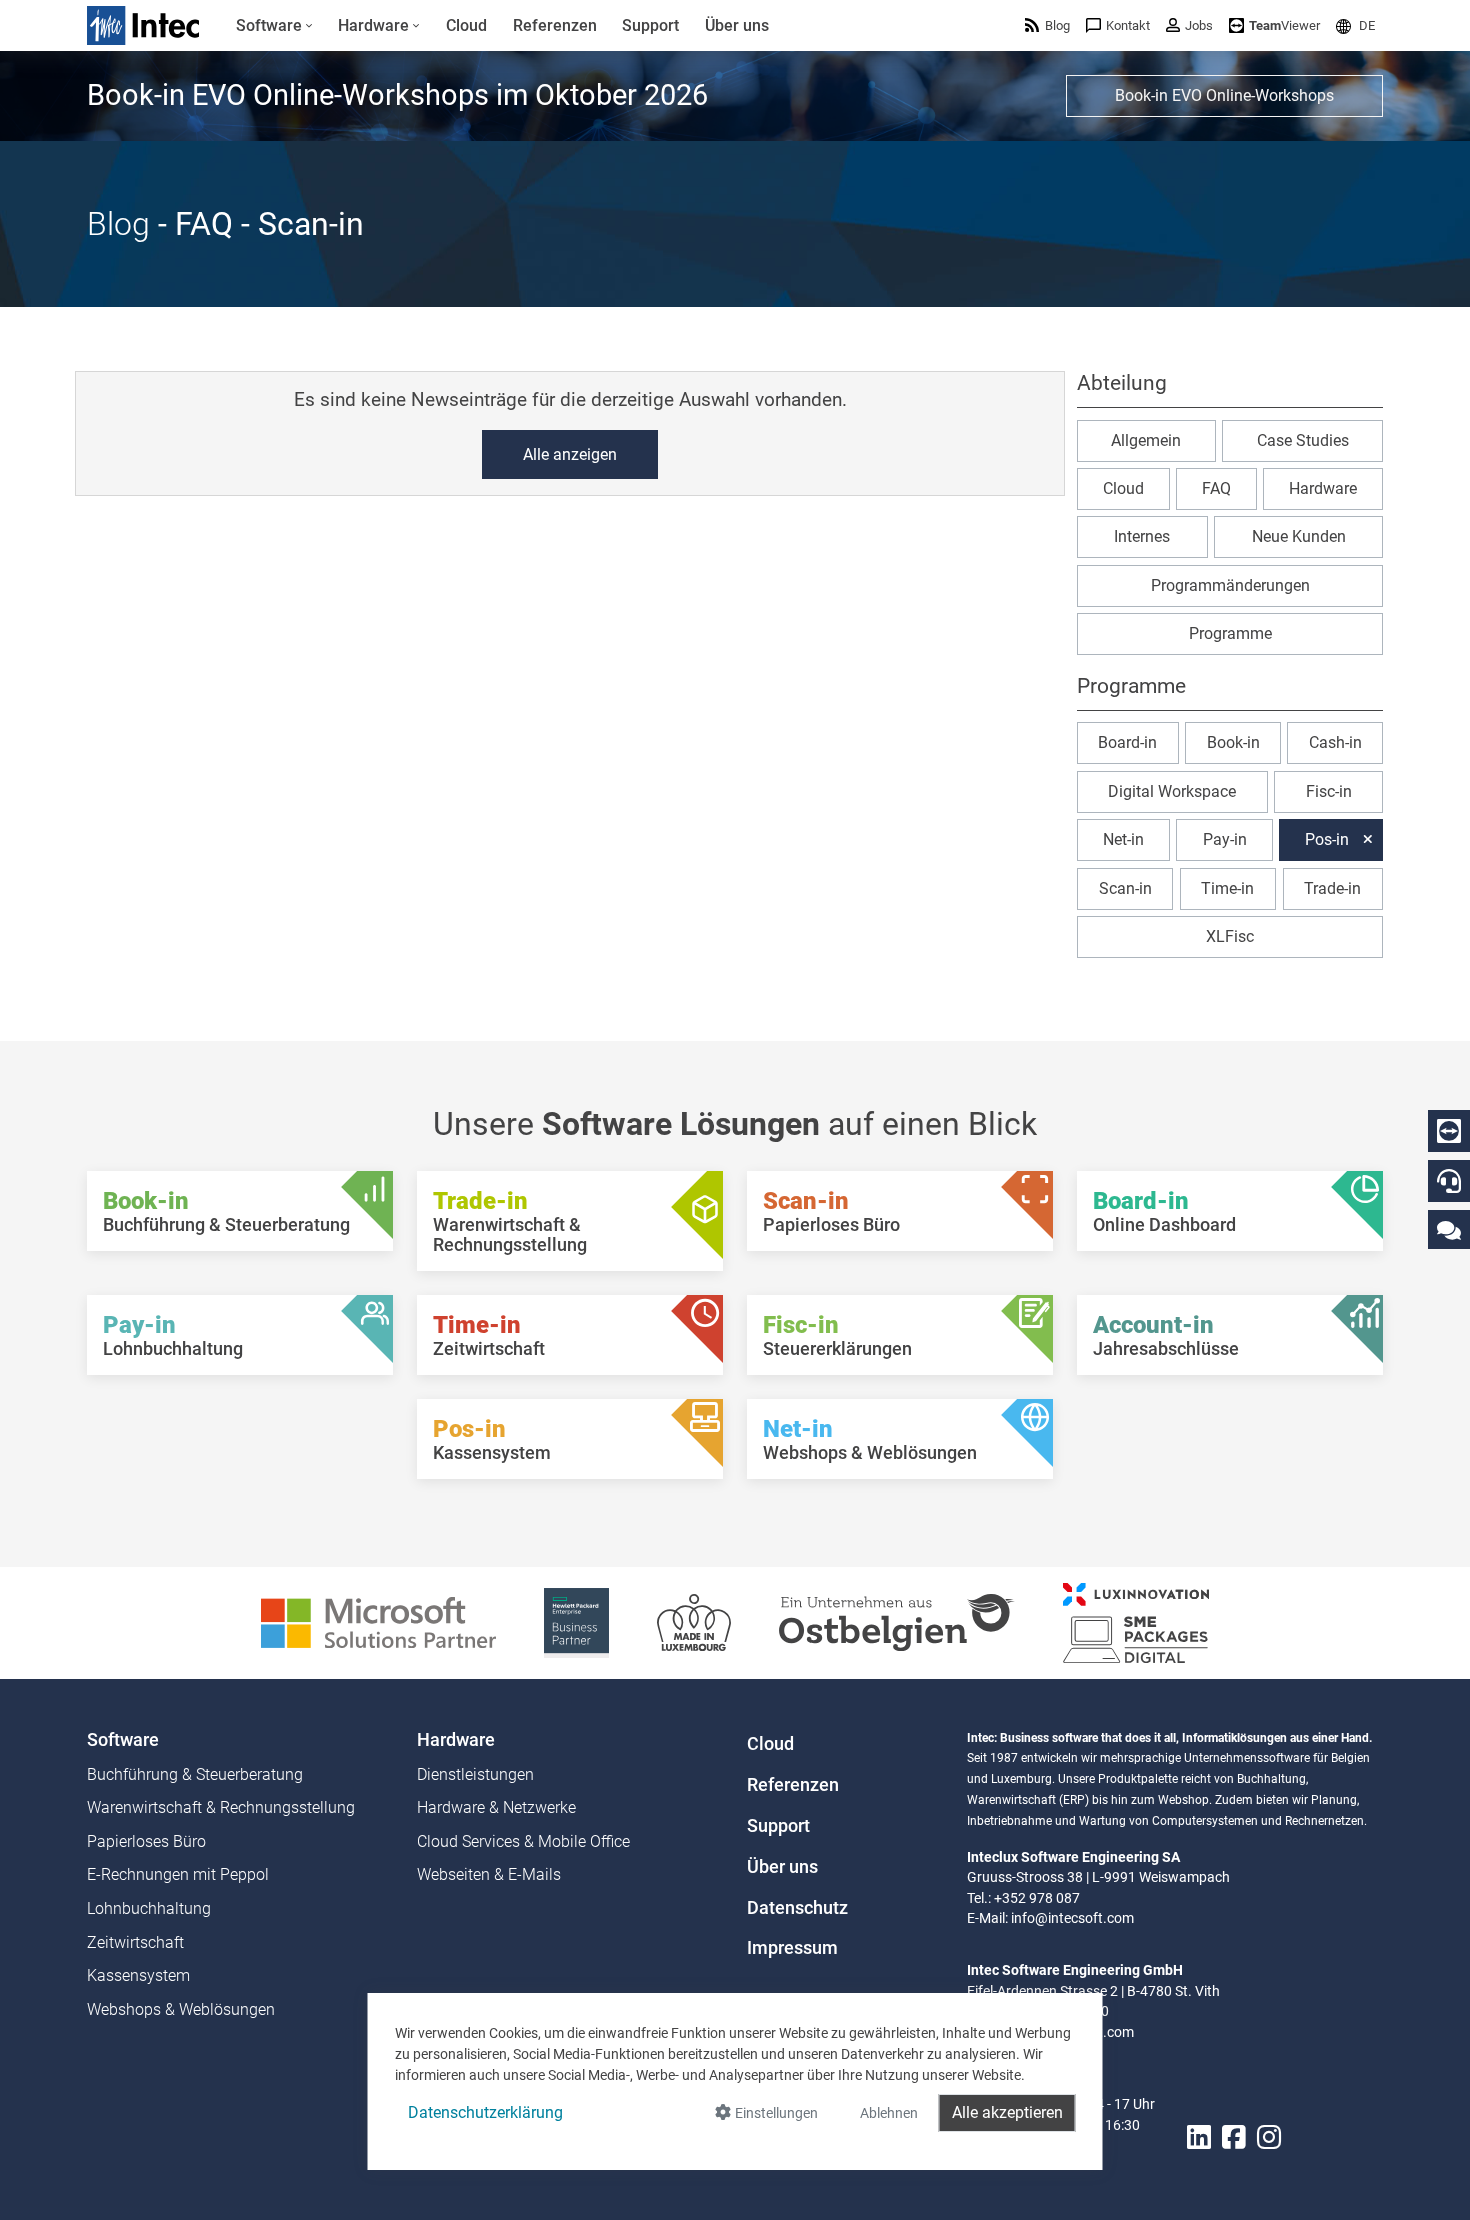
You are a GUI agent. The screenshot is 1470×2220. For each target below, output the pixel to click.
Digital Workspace (1172, 791)
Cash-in (1335, 742)
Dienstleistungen (475, 1774)
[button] (1355, 25)
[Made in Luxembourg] (694, 1621)
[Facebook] (1234, 2137)
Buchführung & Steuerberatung (195, 1774)
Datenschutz (797, 1908)
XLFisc (1230, 936)
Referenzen (793, 1785)
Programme (1230, 633)
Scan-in (1125, 887)
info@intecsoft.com (1072, 1918)
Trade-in (1332, 887)
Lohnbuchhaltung (149, 1908)
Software (123, 1740)
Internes (1142, 536)
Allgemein (1146, 439)
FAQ (1216, 488)
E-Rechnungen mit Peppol (178, 1874)
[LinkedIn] (1199, 2137)
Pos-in (1327, 839)
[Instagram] (1269, 2137)
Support (778, 1826)
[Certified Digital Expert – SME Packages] (1136, 1621)
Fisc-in (1329, 791)
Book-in (1233, 742)
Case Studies (1303, 439)
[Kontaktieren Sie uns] (1449, 1229)
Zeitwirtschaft (135, 1942)
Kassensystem (138, 1975)
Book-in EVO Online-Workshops (1224, 95)
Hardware (1323, 488)
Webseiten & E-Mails (489, 1874)
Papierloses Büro (146, 1841)
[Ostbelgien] (897, 1621)
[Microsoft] (378, 1621)
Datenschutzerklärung (485, 2112)
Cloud (1123, 488)
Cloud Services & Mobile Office (523, 1841)
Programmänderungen (1230, 585)
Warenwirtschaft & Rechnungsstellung (221, 1807)
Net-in (1123, 839)
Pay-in (1225, 839)
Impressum (792, 1948)
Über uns (782, 1867)
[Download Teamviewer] (1449, 1131)
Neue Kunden (1299, 536)
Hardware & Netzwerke (496, 1807)
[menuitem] (274, 26)
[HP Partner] (576, 1621)
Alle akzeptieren (1007, 2112)
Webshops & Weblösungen (181, 2009)
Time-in (1227, 887)
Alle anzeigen (570, 454)
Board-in (1127, 742)
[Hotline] (1449, 1181)
